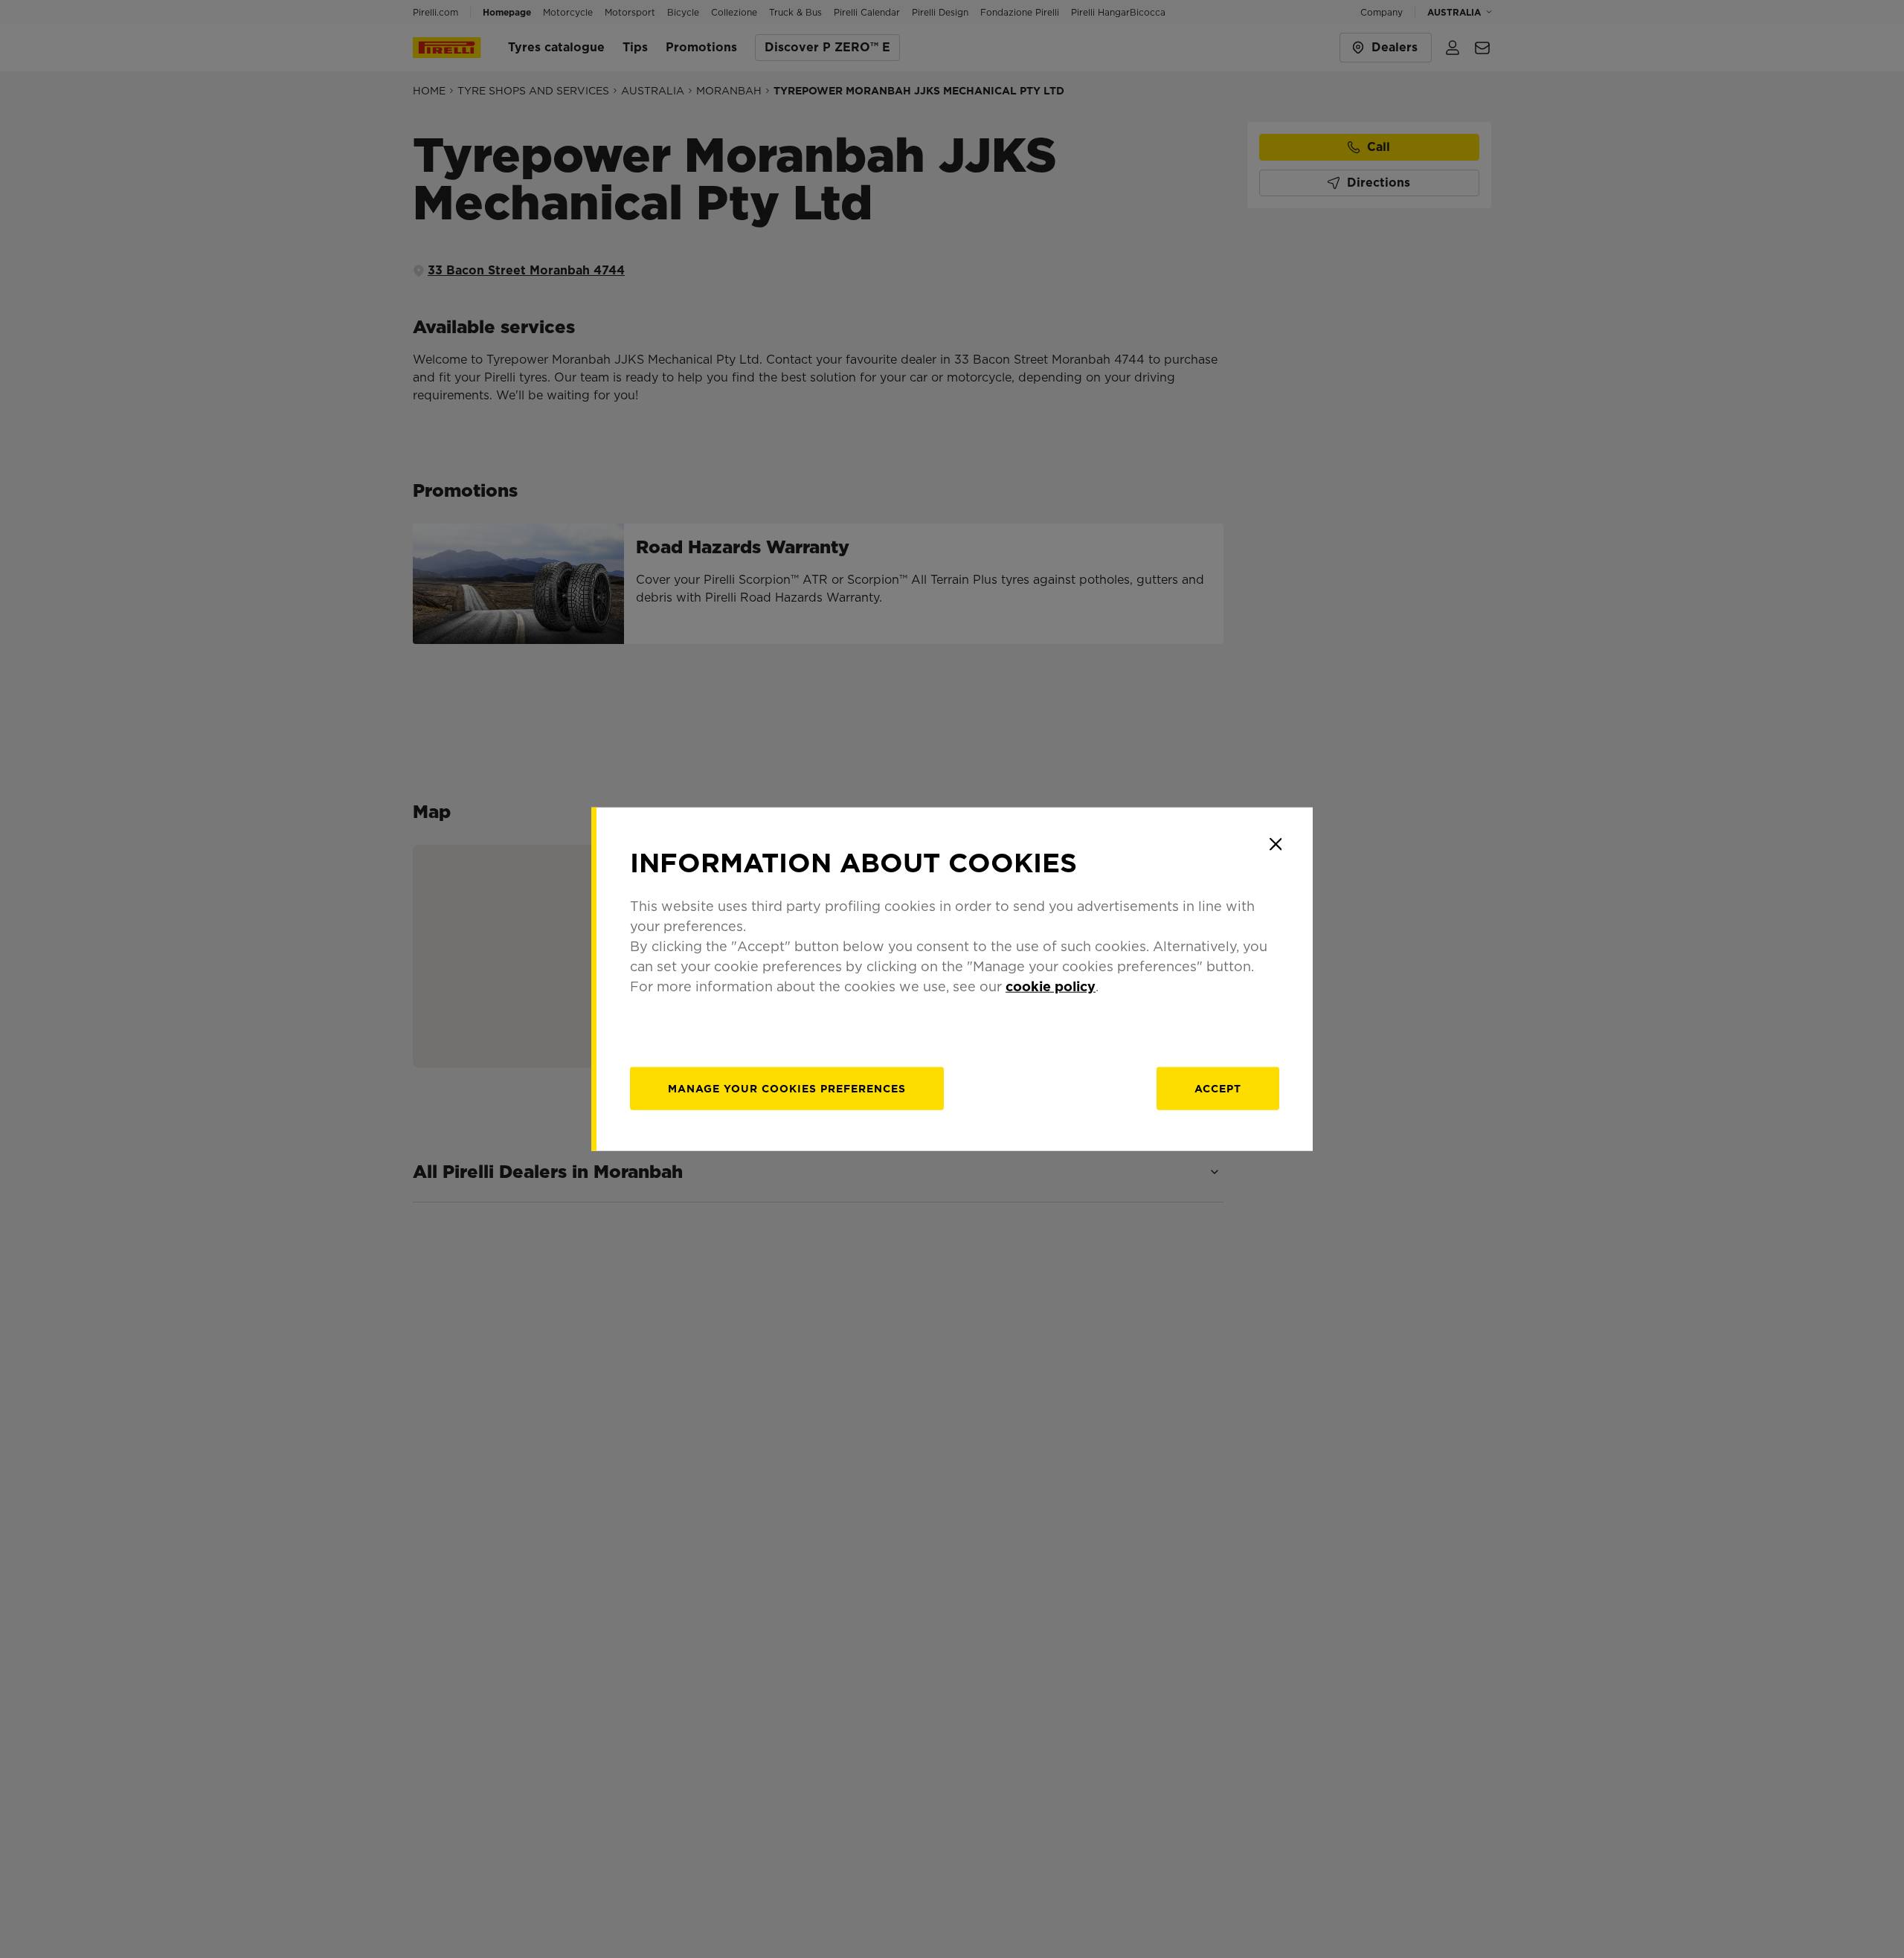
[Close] (1276, 844)
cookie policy (1051, 986)
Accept (1218, 1089)
